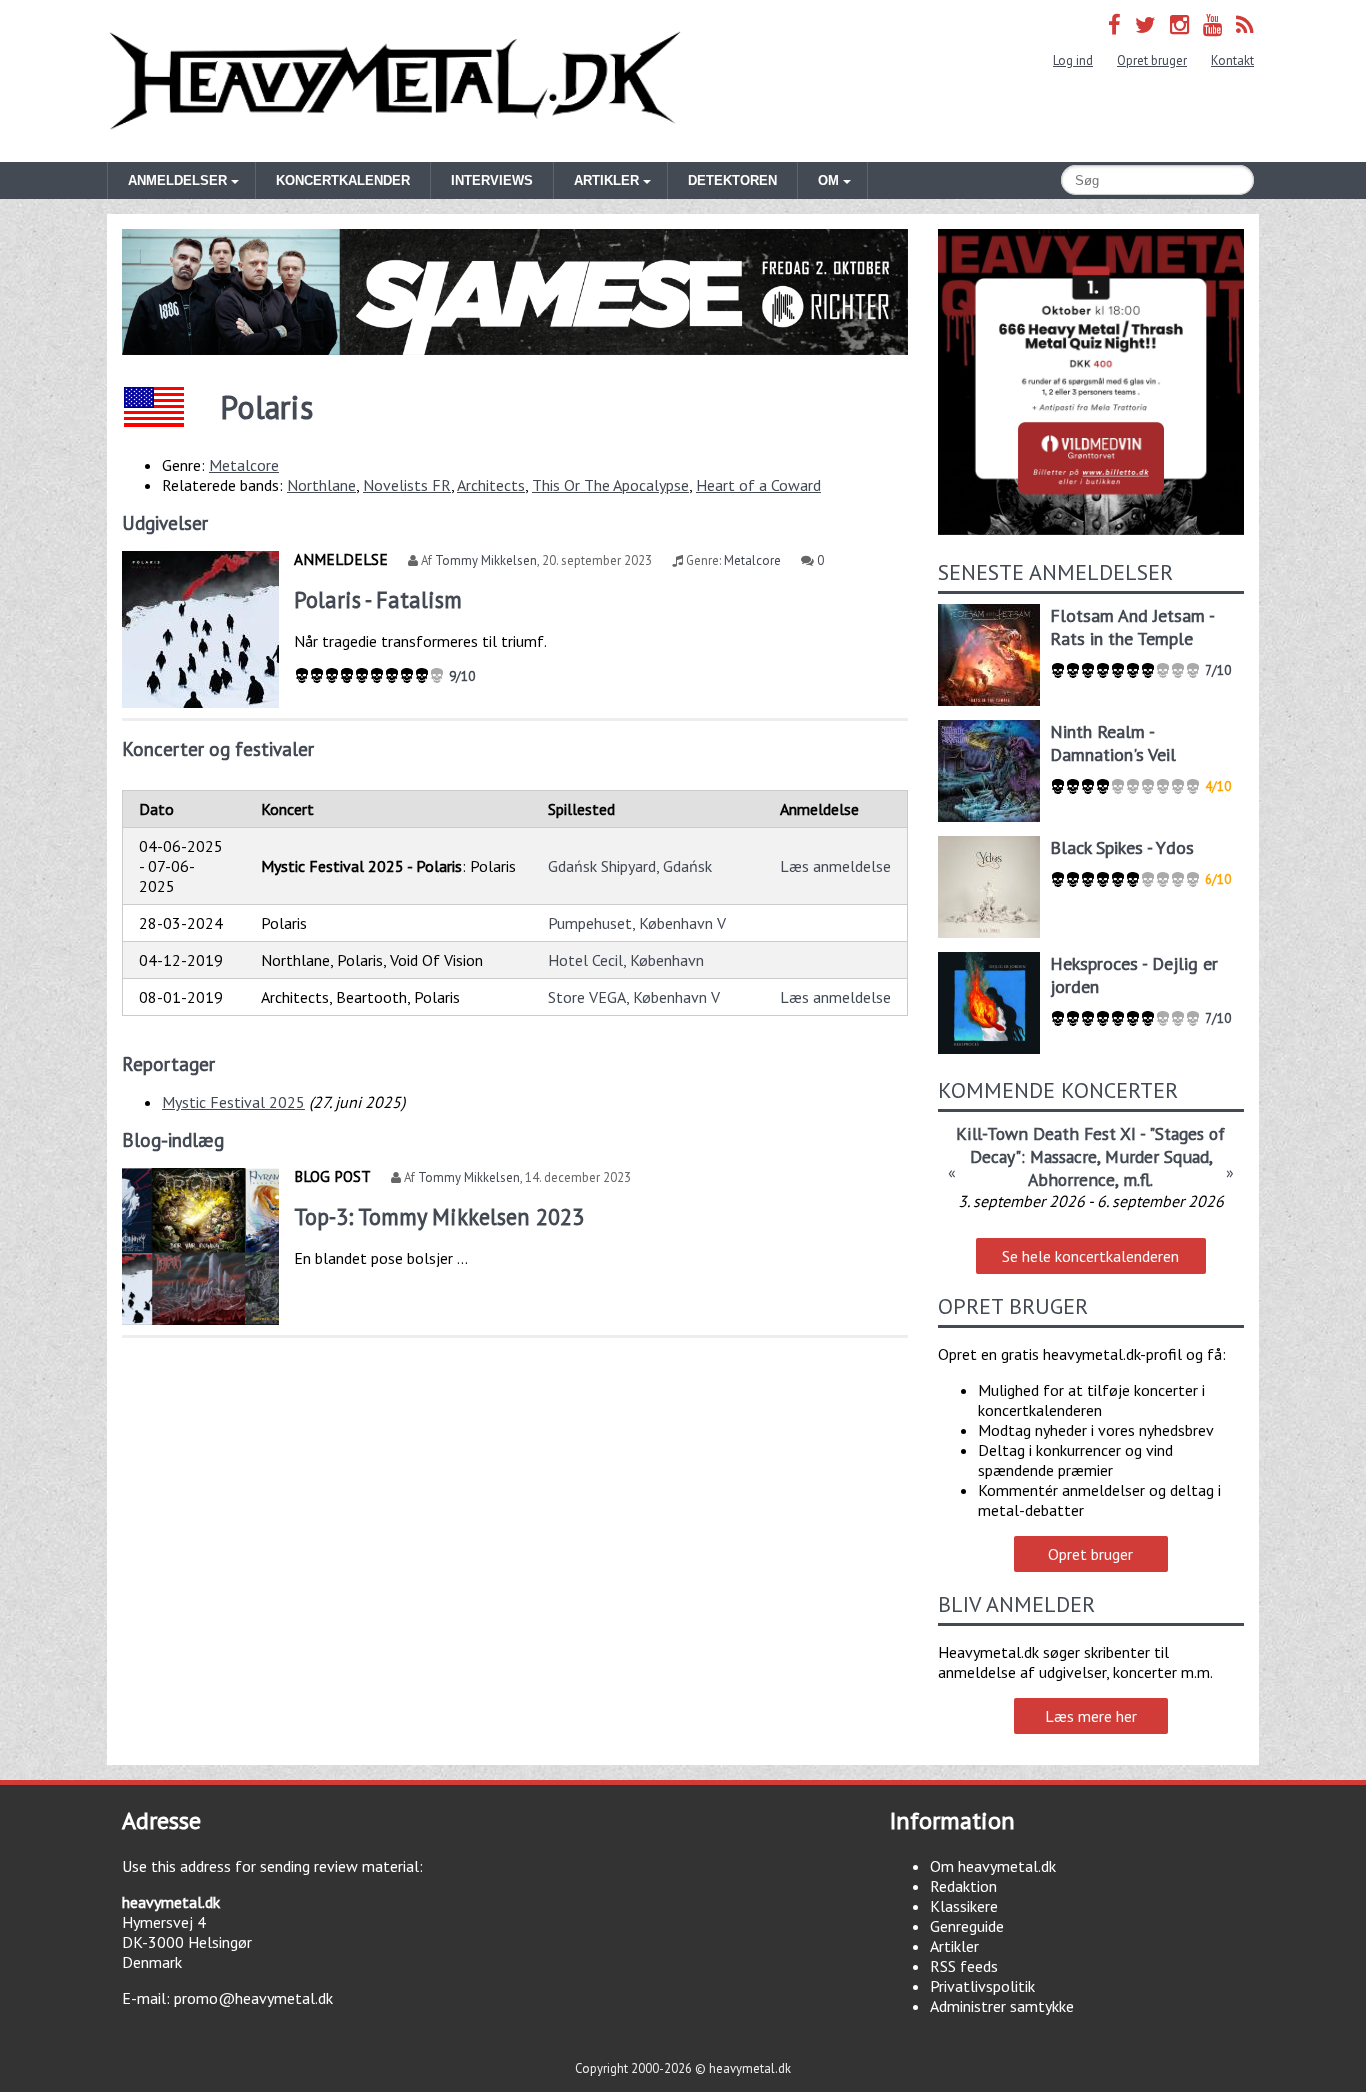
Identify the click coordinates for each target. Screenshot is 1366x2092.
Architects (491, 485)
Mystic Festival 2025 (233, 1102)
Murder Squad (1157, 1156)
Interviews (492, 180)
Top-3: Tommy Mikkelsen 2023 (439, 1216)
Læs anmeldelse (835, 866)
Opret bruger (1152, 60)
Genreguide (967, 1926)
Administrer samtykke (1002, 2006)
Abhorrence (1071, 1179)
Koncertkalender (343, 180)
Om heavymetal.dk (993, 1866)
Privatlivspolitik (982, 1986)
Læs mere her (1091, 1716)
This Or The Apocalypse (610, 485)
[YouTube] (1212, 24)
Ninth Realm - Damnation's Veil (1113, 743)
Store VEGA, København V (634, 997)
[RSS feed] (1245, 24)
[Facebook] (1114, 24)
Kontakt (1232, 60)
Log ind (1073, 60)
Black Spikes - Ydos (1122, 847)
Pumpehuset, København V (637, 923)
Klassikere (964, 1906)
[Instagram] (1179, 24)
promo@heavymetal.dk (253, 1998)
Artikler (954, 1946)
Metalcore (244, 465)
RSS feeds (964, 1966)
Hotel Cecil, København (626, 960)
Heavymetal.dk (395, 81)
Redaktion (963, 1886)
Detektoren (732, 180)
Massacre (1063, 1156)
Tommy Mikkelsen (486, 560)
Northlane (321, 485)
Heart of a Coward (758, 485)
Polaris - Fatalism (378, 599)
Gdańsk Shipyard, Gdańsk (630, 866)
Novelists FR (407, 485)
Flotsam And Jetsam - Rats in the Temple (1132, 627)
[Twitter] (1145, 24)
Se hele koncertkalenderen (1090, 1256)
